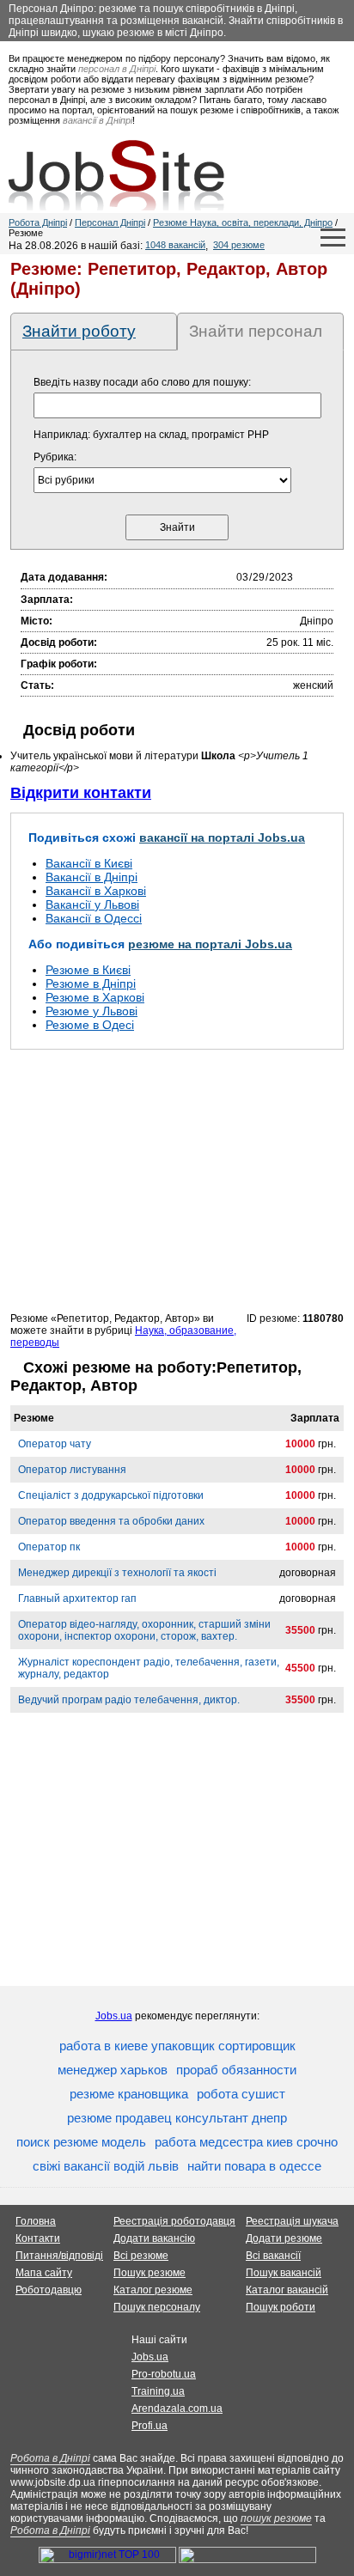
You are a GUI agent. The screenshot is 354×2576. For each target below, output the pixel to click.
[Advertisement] (177, 1180)
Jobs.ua (114, 2016)
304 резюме (239, 245)
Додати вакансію (154, 2238)
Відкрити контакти (81, 793)
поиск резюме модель (81, 2142)
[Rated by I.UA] (247, 2560)
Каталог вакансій (287, 2290)
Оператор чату (55, 1444)
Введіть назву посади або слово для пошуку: (142, 382)
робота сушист (241, 2094)
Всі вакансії (273, 2256)
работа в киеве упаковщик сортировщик (177, 2046)
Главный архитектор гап (77, 1599)
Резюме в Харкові (95, 997)
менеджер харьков (113, 2070)
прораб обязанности (236, 2070)
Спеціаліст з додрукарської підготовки (111, 1495)
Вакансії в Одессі (94, 918)
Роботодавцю (49, 2290)
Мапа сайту (44, 2273)
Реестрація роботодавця (174, 2221)
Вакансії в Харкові (96, 891)
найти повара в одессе (254, 2166)
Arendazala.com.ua (177, 2409)
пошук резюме (276, 2518)
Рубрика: (55, 457)
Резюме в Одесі (90, 1025)
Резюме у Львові (92, 1011)
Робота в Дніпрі (50, 2458)
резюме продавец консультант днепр (177, 2118)
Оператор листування (72, 1470)
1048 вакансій (175, 245)
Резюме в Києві (88, 970)
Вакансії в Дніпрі (92, 877)
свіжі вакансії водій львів (106, 2166)
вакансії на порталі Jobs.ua (222, 837)
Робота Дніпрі (38, 222)
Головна (36, 2221)
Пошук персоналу (157, 2307)
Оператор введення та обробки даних (111, 1521)
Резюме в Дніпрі (91, 984)
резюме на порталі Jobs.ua (210, 944)
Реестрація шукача (292, 2221)
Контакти (38, 2238)
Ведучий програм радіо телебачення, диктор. (129, 1700)
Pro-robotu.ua (164, 2374)
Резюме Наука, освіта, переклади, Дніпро (243, 222)
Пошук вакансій (284, 2273)
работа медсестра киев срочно (246, 2142)
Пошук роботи (281, 2307)
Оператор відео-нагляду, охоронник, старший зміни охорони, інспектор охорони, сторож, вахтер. (144, 1630)
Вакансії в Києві (89, 863)
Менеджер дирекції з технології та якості (117, 1573)
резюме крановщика (129, 2094)
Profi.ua (150, 2426)
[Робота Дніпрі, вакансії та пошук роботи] (116, 175)
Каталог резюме (153, 2290)
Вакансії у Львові (92, 904)
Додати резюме (284, 2238)
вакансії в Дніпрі (98, 120)
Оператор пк (49, 1547)
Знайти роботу (79, 331)
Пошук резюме (150, 2273)
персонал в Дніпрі (117, 69)
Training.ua (158, 2391)
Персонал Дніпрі (110, 222)
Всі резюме (141, 2256)
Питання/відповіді (59, 2256)
